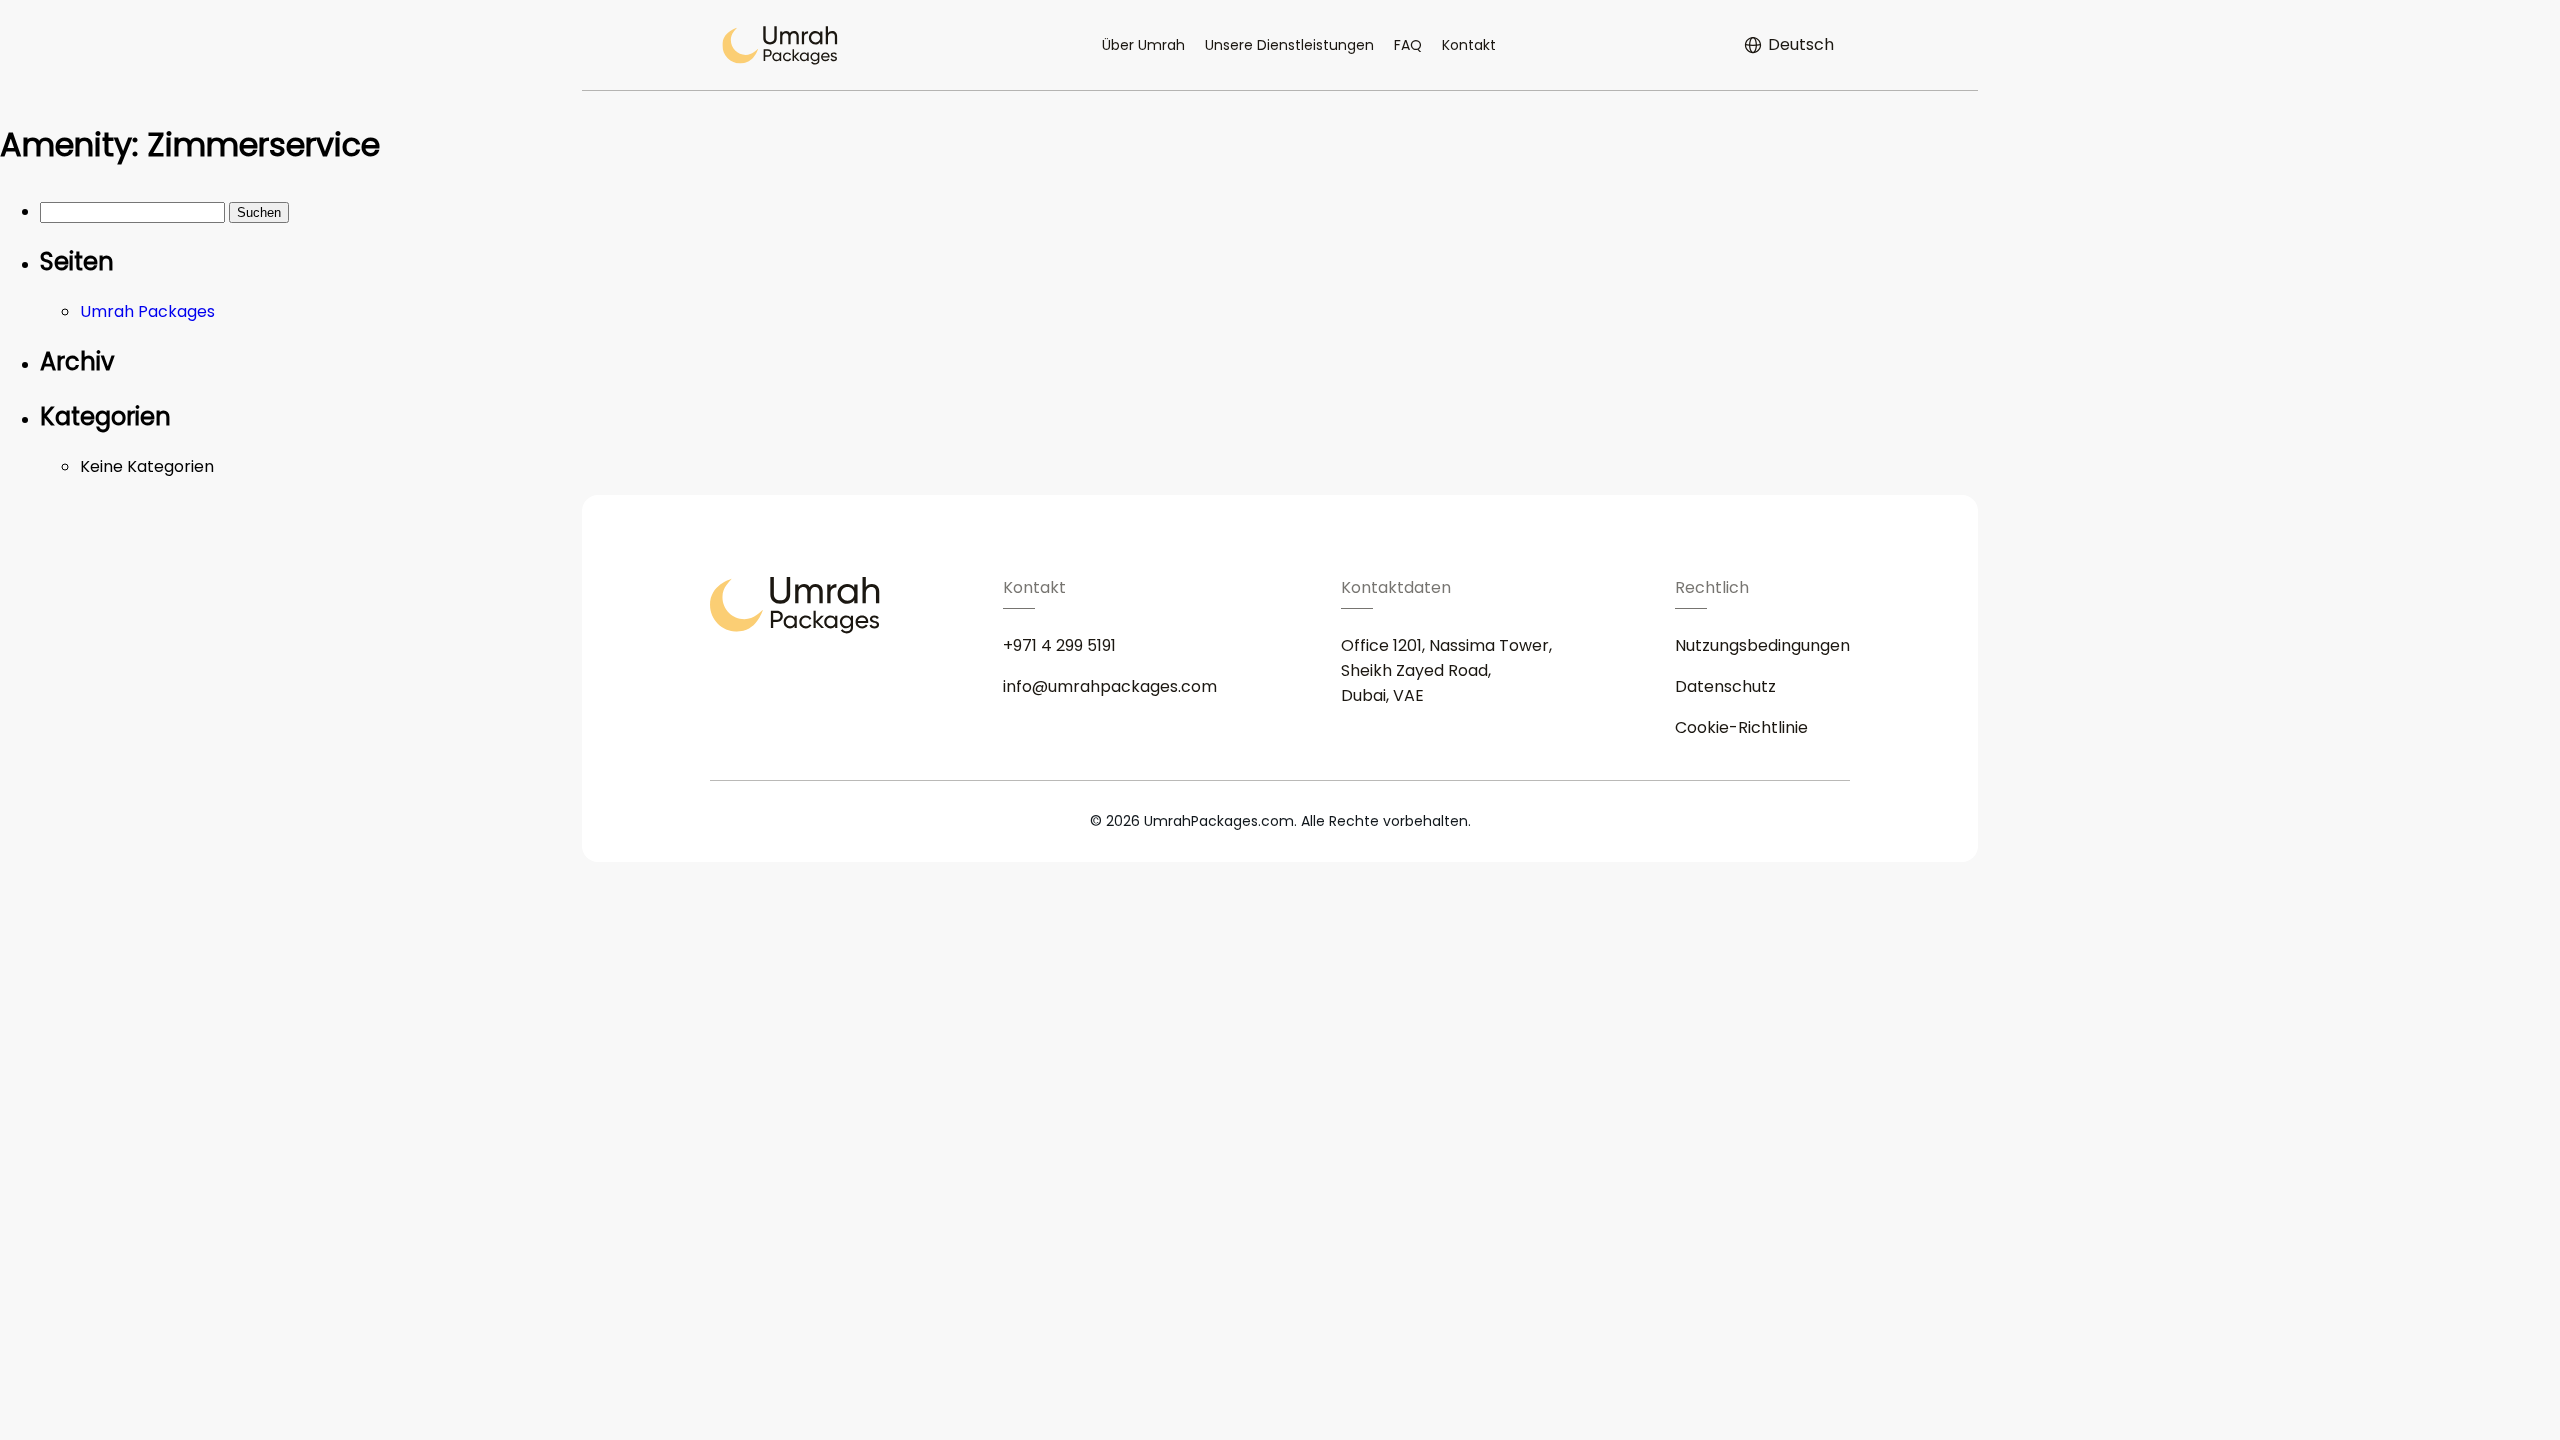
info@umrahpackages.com (1110, 686)
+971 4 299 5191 (1059, 645)
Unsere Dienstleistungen (1289, 45)
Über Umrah (1143, 45)
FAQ (1408, 45)
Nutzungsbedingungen (1762, 645)
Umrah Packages (147, 311)
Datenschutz (1725, 686)
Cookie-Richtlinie (1741, 727)
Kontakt (1469, 45)
